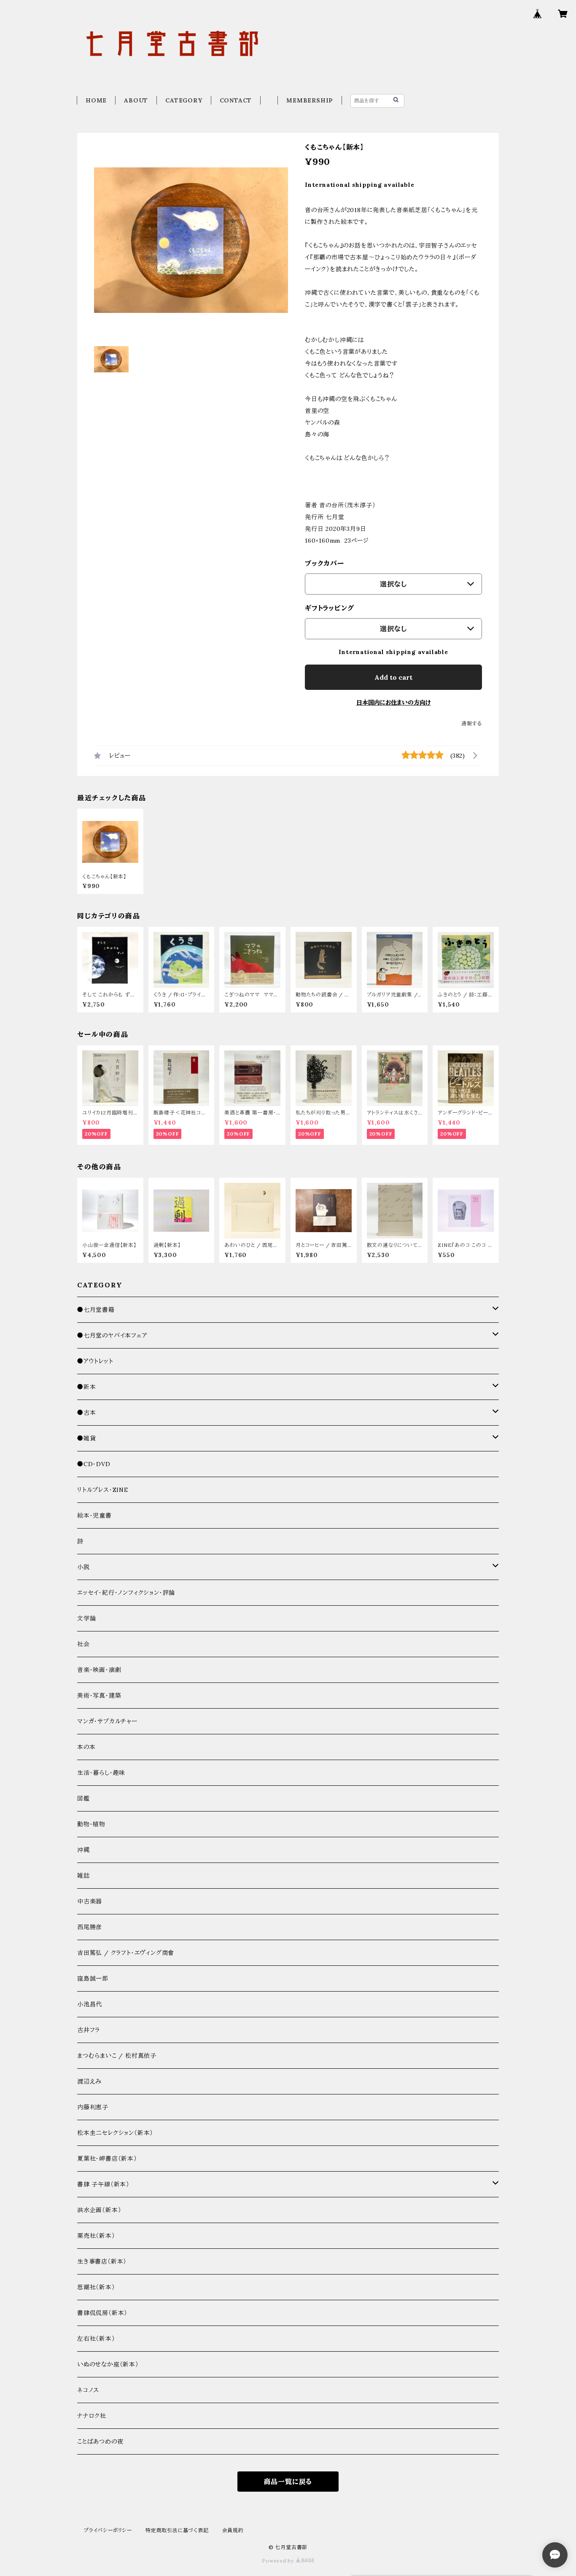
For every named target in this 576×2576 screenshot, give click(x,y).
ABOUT (136, 100)
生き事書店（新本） (102, 2261)
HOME (96, 100)
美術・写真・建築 (99, 1696)
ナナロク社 (92, 2416)
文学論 (86, 1618)
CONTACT (236, 100)
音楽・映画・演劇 (99, 1670)
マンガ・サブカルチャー (107, 1721)
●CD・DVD (94, 1464)
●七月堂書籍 (96, 1310)
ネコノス (88, 2390)
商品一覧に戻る (288, 2482)
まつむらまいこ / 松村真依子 (117, 2056)
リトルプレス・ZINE (103, 1490)
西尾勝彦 (90, 1927)
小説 (83, 1567)
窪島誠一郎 (93, 1978)
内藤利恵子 (93, 2107)
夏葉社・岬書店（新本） (107, 2159)
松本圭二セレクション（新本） (115, 2133)
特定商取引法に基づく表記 (177, 2530)
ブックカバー (325, 563)
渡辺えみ (89, 2081)
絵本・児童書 (94, 1515)
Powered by (279, 2561)
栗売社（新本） (96, 2236)
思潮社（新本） (96, 2287)
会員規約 (233, 2530)
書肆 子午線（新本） (103, 2184)
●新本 (86, 1387)
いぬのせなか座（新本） (108, 2364)
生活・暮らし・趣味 (101, 1773)
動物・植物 (91, 1824)
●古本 (86, 1413)
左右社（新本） (96, 2339)
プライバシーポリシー (108, 2530)
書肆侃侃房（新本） (102, 2313)
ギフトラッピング (329, 608)
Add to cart (393, 677)
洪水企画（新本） (99, 2210)
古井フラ (89, 2030)
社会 (83, 1644)
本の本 (86, 1747)
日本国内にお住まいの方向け (394, 703)
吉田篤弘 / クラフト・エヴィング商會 (126, 1953)
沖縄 (83, 1850)
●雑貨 (86, 1438)
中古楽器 (90, 1901)
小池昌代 (90, 2004)
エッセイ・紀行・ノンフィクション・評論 (126, 1593)
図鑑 (83, 1798)
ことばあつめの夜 (100, 2441)
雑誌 (83, 1876)
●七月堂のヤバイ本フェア (112, 1335)
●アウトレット (95, 1361)
